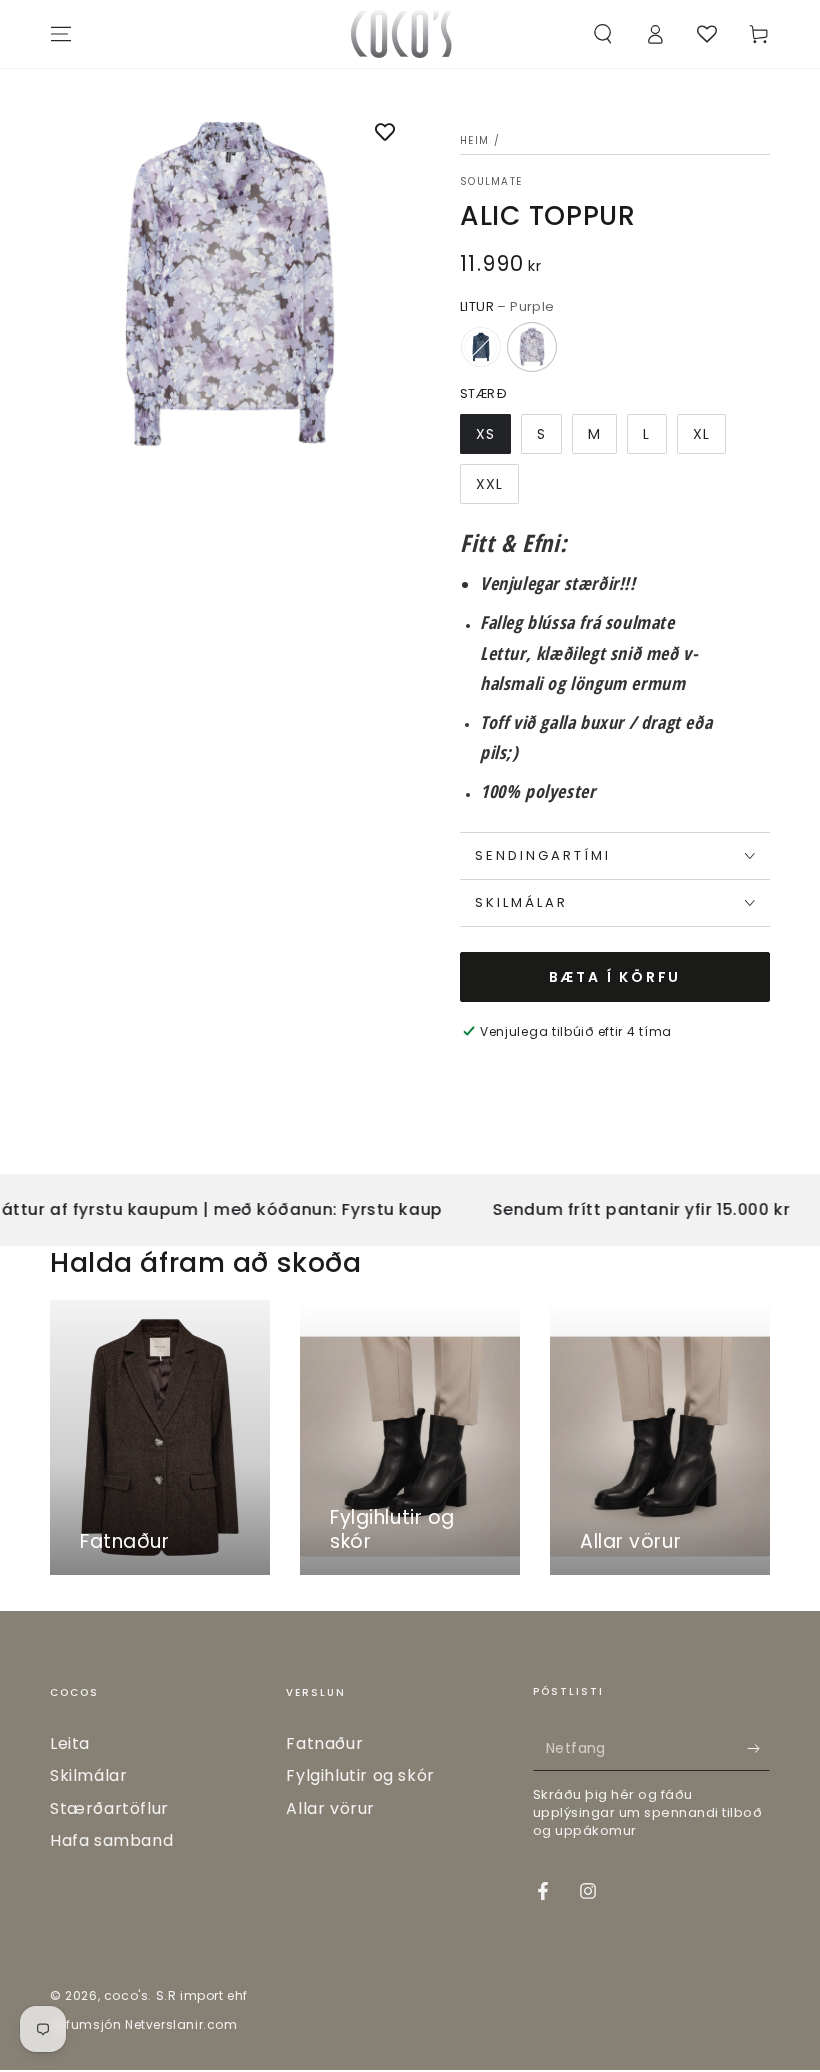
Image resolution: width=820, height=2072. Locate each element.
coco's (126, 1995)
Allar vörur (330, 1808)
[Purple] (532, 347)
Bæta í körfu (615, 977)
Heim (474, 140)
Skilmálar (88, 1775)
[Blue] (481, 347)
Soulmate (491, 182)
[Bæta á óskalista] (385, 134)
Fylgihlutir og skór (360, 1775)
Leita (70, 1743)
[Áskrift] (758, 1748)
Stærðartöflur (109, 1808)
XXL (489, 484)
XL (701, 434)
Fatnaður (324, 1743)
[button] (603, 34)
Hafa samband (111, 1840)
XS (485, 434)
